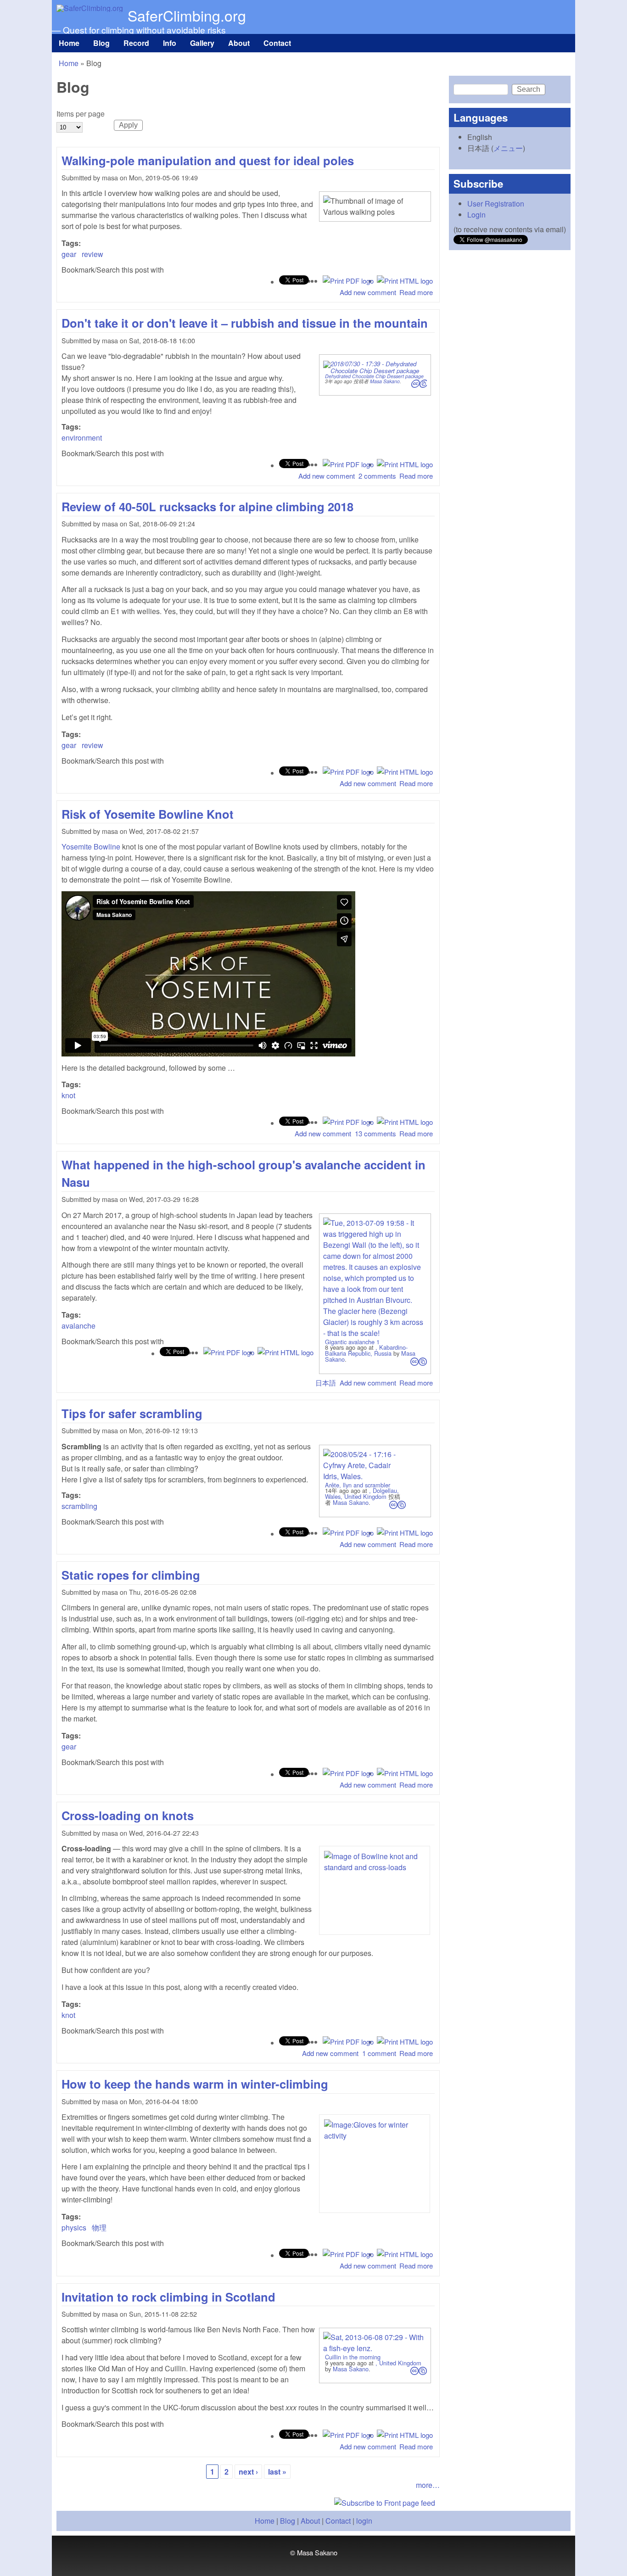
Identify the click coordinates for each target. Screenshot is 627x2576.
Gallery (202, 43)
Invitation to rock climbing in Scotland (168, 2297)
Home (69, 43)
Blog (101, 43)
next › (248, 2472)
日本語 (326, 1383)
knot (68, 1095)
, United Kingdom (398, 2363)
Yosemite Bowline (91, 847)
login (364, 2521)
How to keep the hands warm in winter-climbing (195, 2084)
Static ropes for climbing (131, 1575)
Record (136, 43)
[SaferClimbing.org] (90, 8)
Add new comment (368, 292)
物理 (99, 2227)
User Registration (496, 204)
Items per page (81, 114)
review (92, 254)
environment (82, 438)
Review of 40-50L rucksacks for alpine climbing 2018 (207, 506)
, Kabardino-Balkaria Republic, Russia (366, 1350)
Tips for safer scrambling (132, 1413)
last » (277, 2472)
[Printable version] (405, 281)
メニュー (508, 148)
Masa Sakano (385, 381)
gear (69, 254)
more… (428, 2485)
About (239, 43)
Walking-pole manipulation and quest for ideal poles (208, 160)
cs (419, 384)
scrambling (79, 1506)
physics (74, 2227)
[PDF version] (348, 281)
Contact (277, 43)
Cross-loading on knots (128, 1815)
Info (170, 43)
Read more (416, 292)
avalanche (78, 1326)
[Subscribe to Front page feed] (248, 2503)
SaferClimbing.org (187, 15)
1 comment (379, 2053)
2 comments (377, 476)
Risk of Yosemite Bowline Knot (148, 814)
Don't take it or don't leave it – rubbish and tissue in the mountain (245, 323)
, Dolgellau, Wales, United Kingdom (362, 1493)
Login (476, 215)
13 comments (375, 1133)
